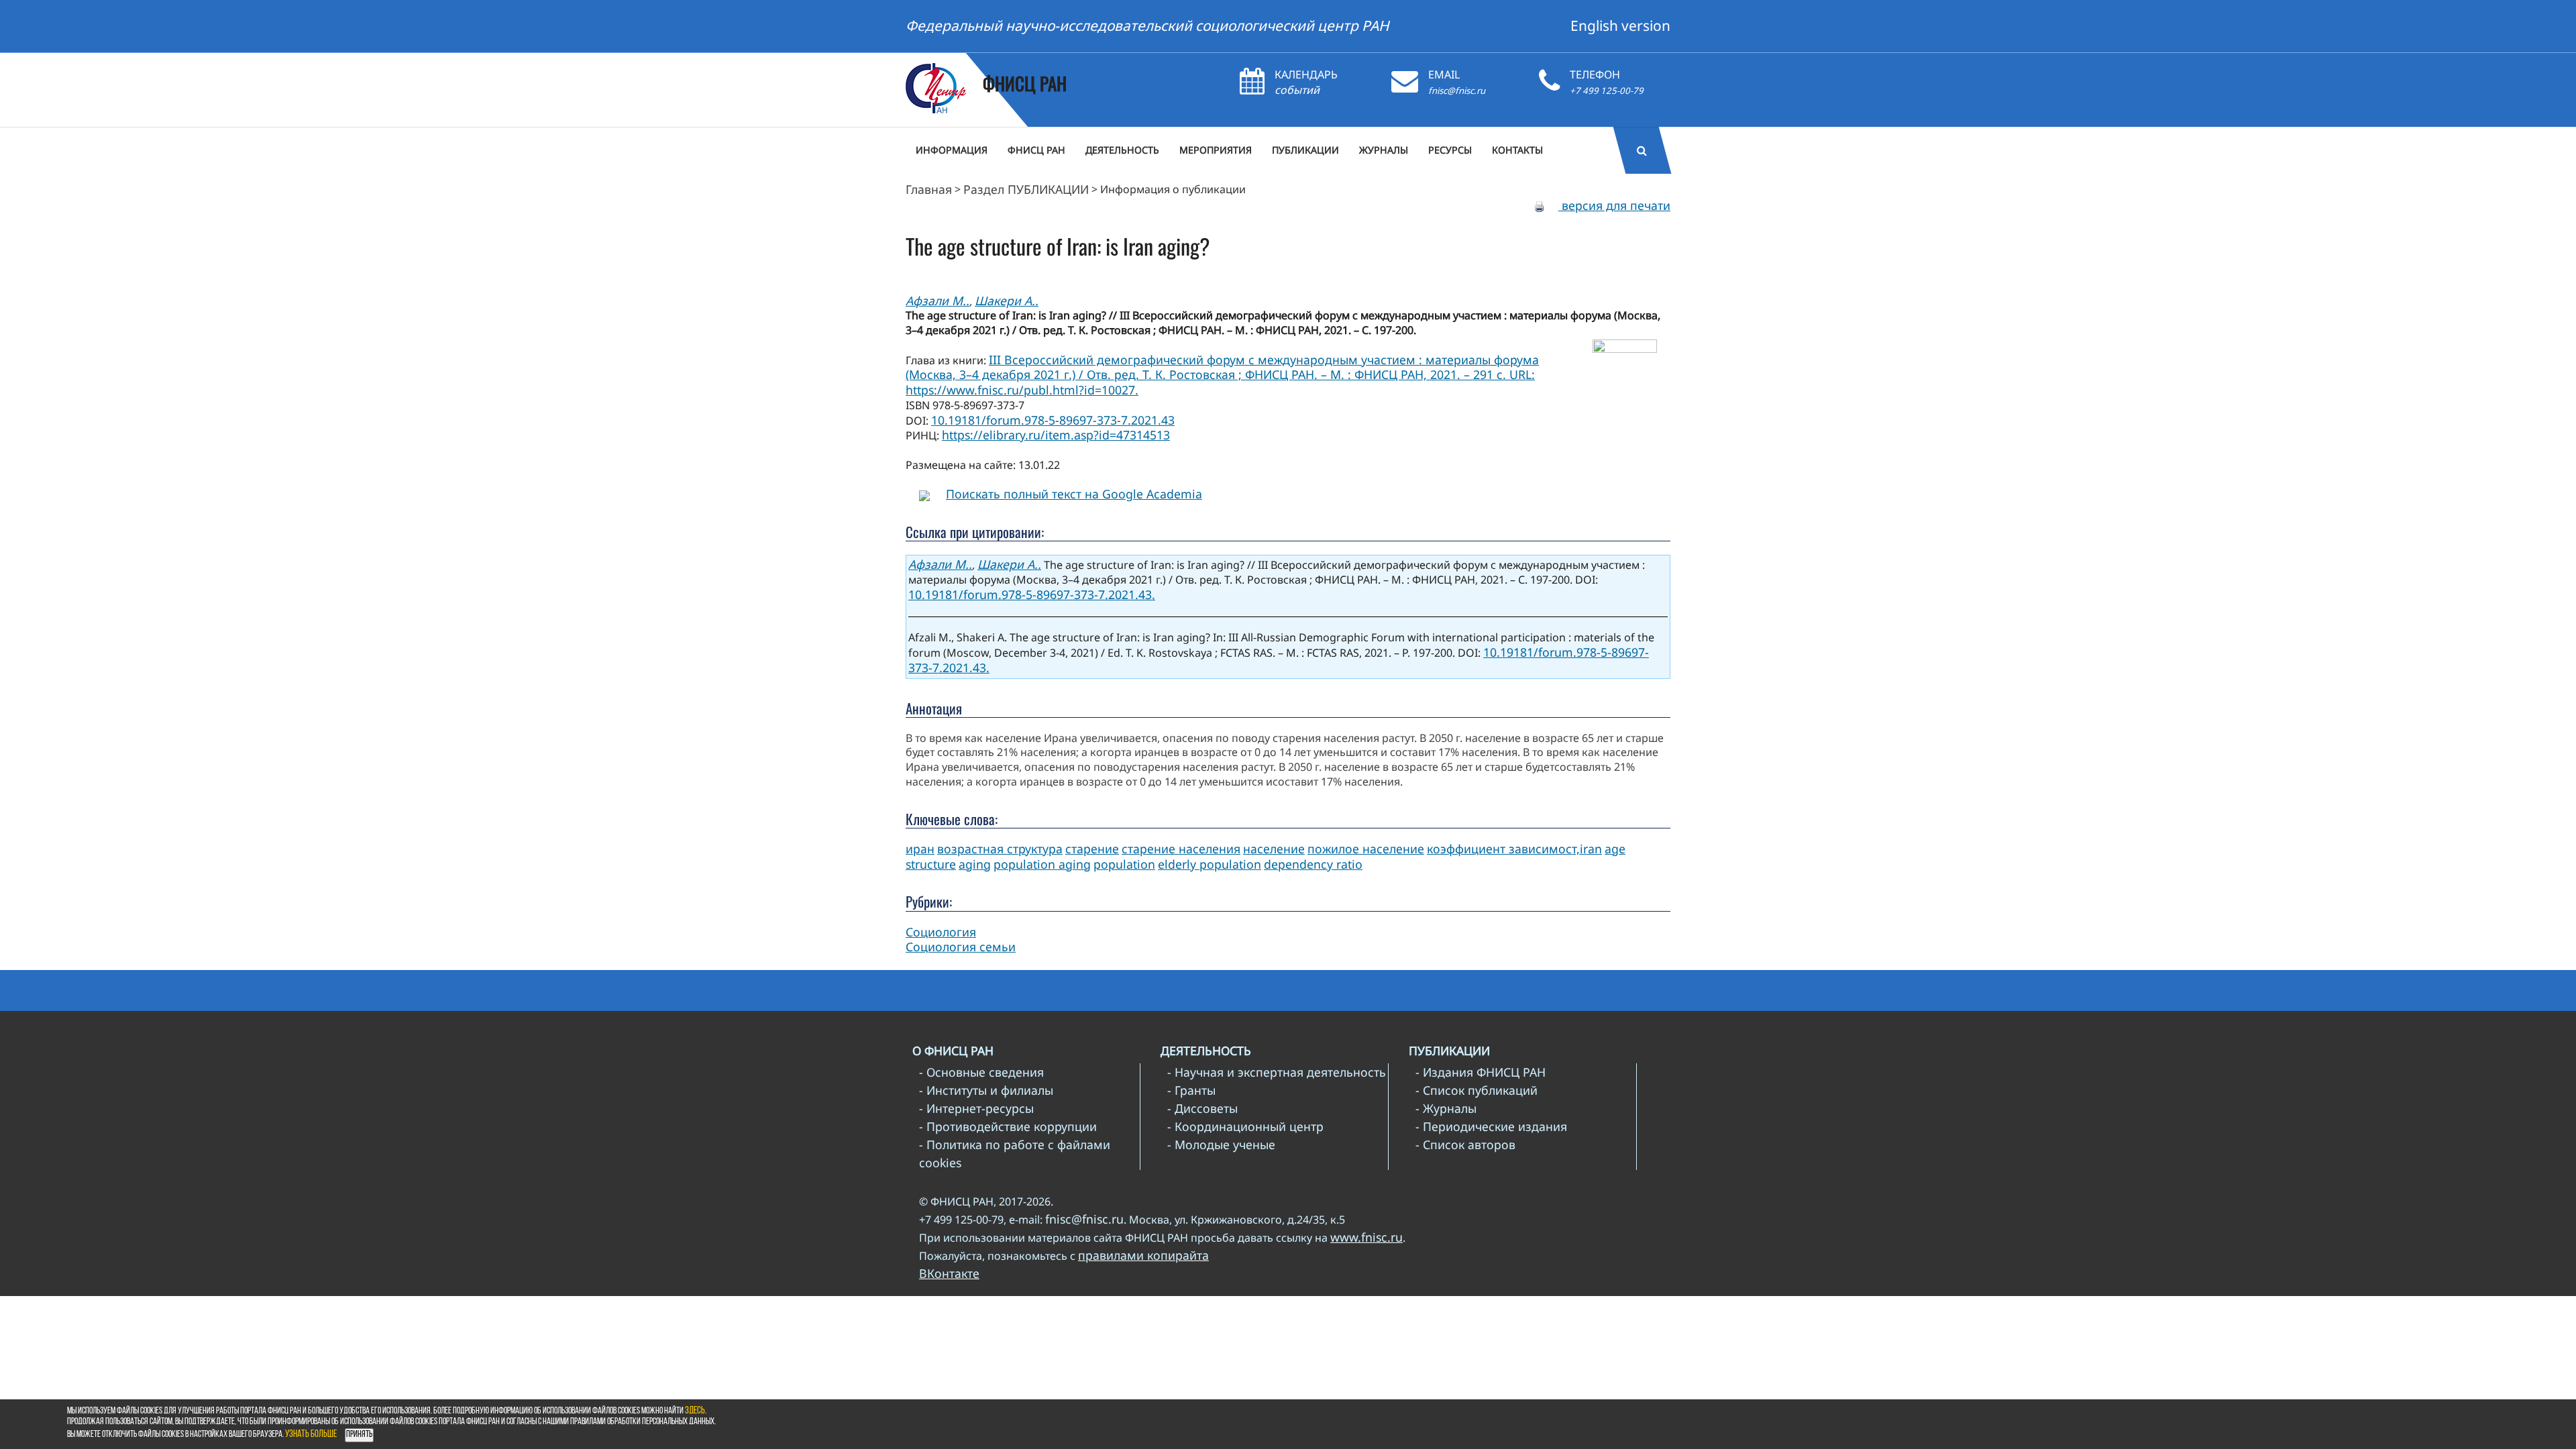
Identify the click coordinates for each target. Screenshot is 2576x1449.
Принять (359, 1435)
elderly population (1210, 864)
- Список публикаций (1477, 1090)
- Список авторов (1465, 1144)
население (1274, 849)
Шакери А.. (1007, 301)
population (1124, 864)
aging (975, 864)
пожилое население (1366, 849)
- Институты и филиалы (986, 1090)
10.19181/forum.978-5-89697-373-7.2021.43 (1053, 420)
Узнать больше (311, 1435)
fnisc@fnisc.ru (1457, 91)
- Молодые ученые (1221, 1144)
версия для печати (1614, 205)
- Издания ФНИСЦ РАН (1481, 1072)
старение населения (1181, 849)
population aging (1042, 864)
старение (1092, 849)
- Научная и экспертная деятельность (1277, 1072)
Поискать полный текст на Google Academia (1074, 494)
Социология (941, 932)
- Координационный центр (1245, 1126)
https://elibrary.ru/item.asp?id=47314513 (1056, 435)
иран (920, 849)
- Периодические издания (1491, 1126)
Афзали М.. (937, 301)
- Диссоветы (1202, 1108)
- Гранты (1191, 1090)
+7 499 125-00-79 (1607, 91)
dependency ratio (1313, 864)
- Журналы (1446, 1108)
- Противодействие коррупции (1008, 1126)
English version (1620, 25)
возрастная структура (1000, 849)
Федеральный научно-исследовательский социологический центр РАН (1147, 25)
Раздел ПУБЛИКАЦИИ (1026, 189)
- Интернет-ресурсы (976, 1108)
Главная (929, 189)
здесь (695, 1411)
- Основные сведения (981, 1072)
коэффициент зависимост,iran (1514, 849)
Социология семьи (961, 947)
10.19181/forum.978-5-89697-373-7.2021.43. (1032, 594)
